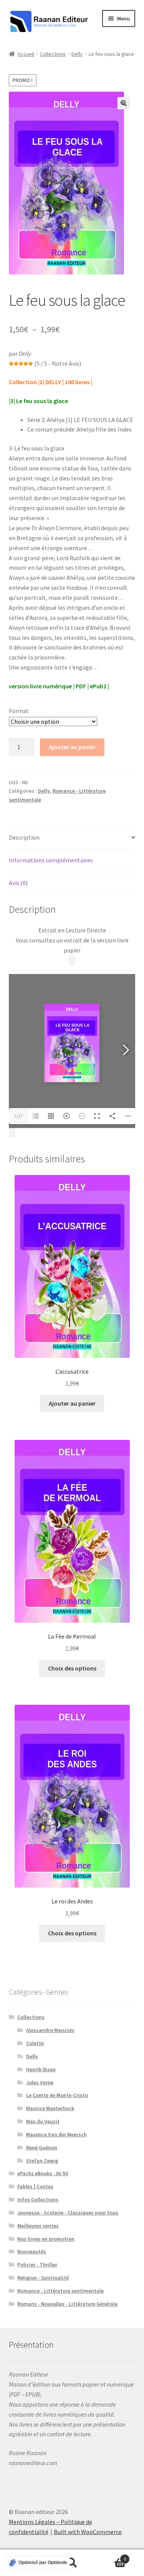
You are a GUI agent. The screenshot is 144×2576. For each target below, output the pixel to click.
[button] (124, 103)
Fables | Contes (35, 2186)
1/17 (18, 1116)
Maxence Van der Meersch (56, 2134)
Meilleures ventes (38, 2226)
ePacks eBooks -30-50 (43, 2173)
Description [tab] (24, 837)
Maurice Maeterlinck (50, 2108)
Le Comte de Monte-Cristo (57, 2095)
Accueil (26, 54)
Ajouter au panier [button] (72, 1403)
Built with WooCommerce (88, 2532)
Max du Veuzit (43, 2121)
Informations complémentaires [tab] (51, 860)
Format (19, 711)
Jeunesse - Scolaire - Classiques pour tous (68, 2213)
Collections (53, 54)
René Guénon (42, 2148)
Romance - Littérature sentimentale (60, 2291)
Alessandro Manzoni (50, 2030)
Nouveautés (32, 2251)
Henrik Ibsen (41, 2069)
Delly (77, 54)
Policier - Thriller (37, 2265)
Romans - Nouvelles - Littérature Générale (67, 2304)
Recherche (72, 2563)
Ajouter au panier (72, 747)
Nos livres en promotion (46, 2239)
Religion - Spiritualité (43, 2278)
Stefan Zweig (42, 2161)
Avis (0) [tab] (18, 883)
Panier (111, 2556)
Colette (35, 2043)
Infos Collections (38, 2199)
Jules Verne (40, 2082)
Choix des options (72, 1668)
